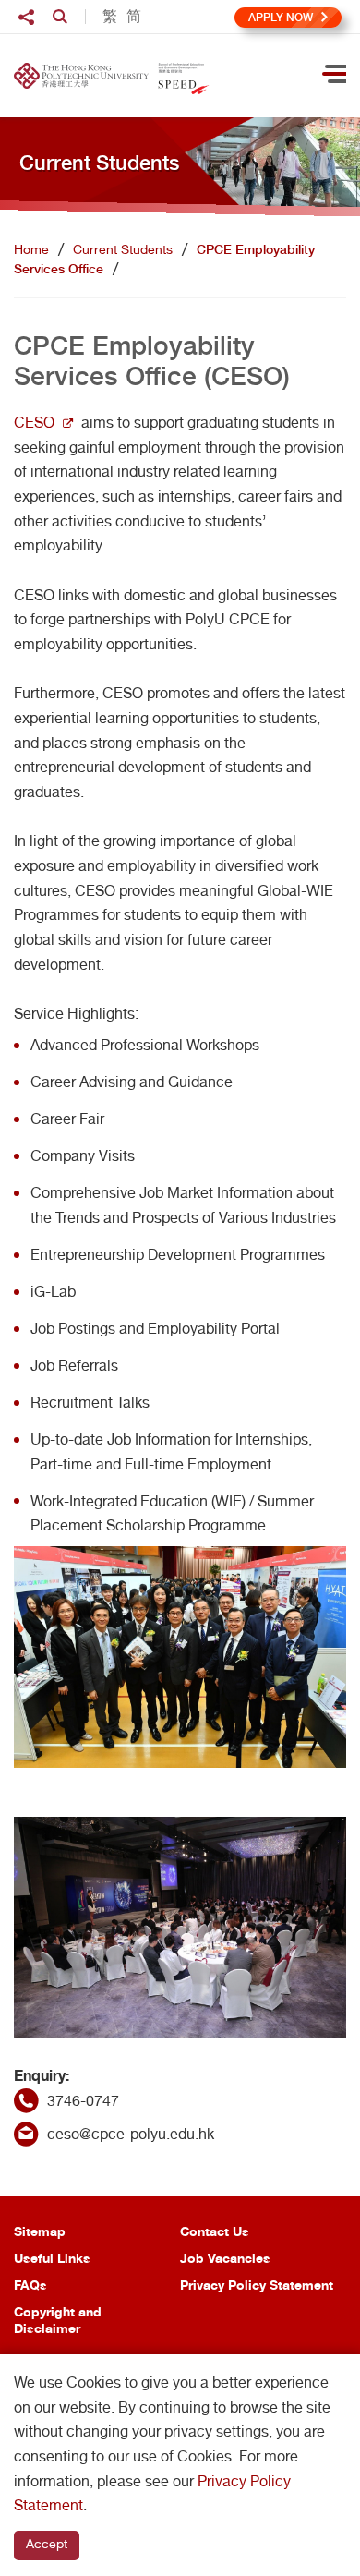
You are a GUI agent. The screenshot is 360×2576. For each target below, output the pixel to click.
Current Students (123, 249)
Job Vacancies (225, 2258)
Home (31, 249)
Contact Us (215, 2231)
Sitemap (40, 2231)
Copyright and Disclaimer (58, 2320)
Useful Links (52, 2258)
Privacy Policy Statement (257, 2285)
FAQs (30, 2285)
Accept (47, 2544)
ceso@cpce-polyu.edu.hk (131, 2134)
